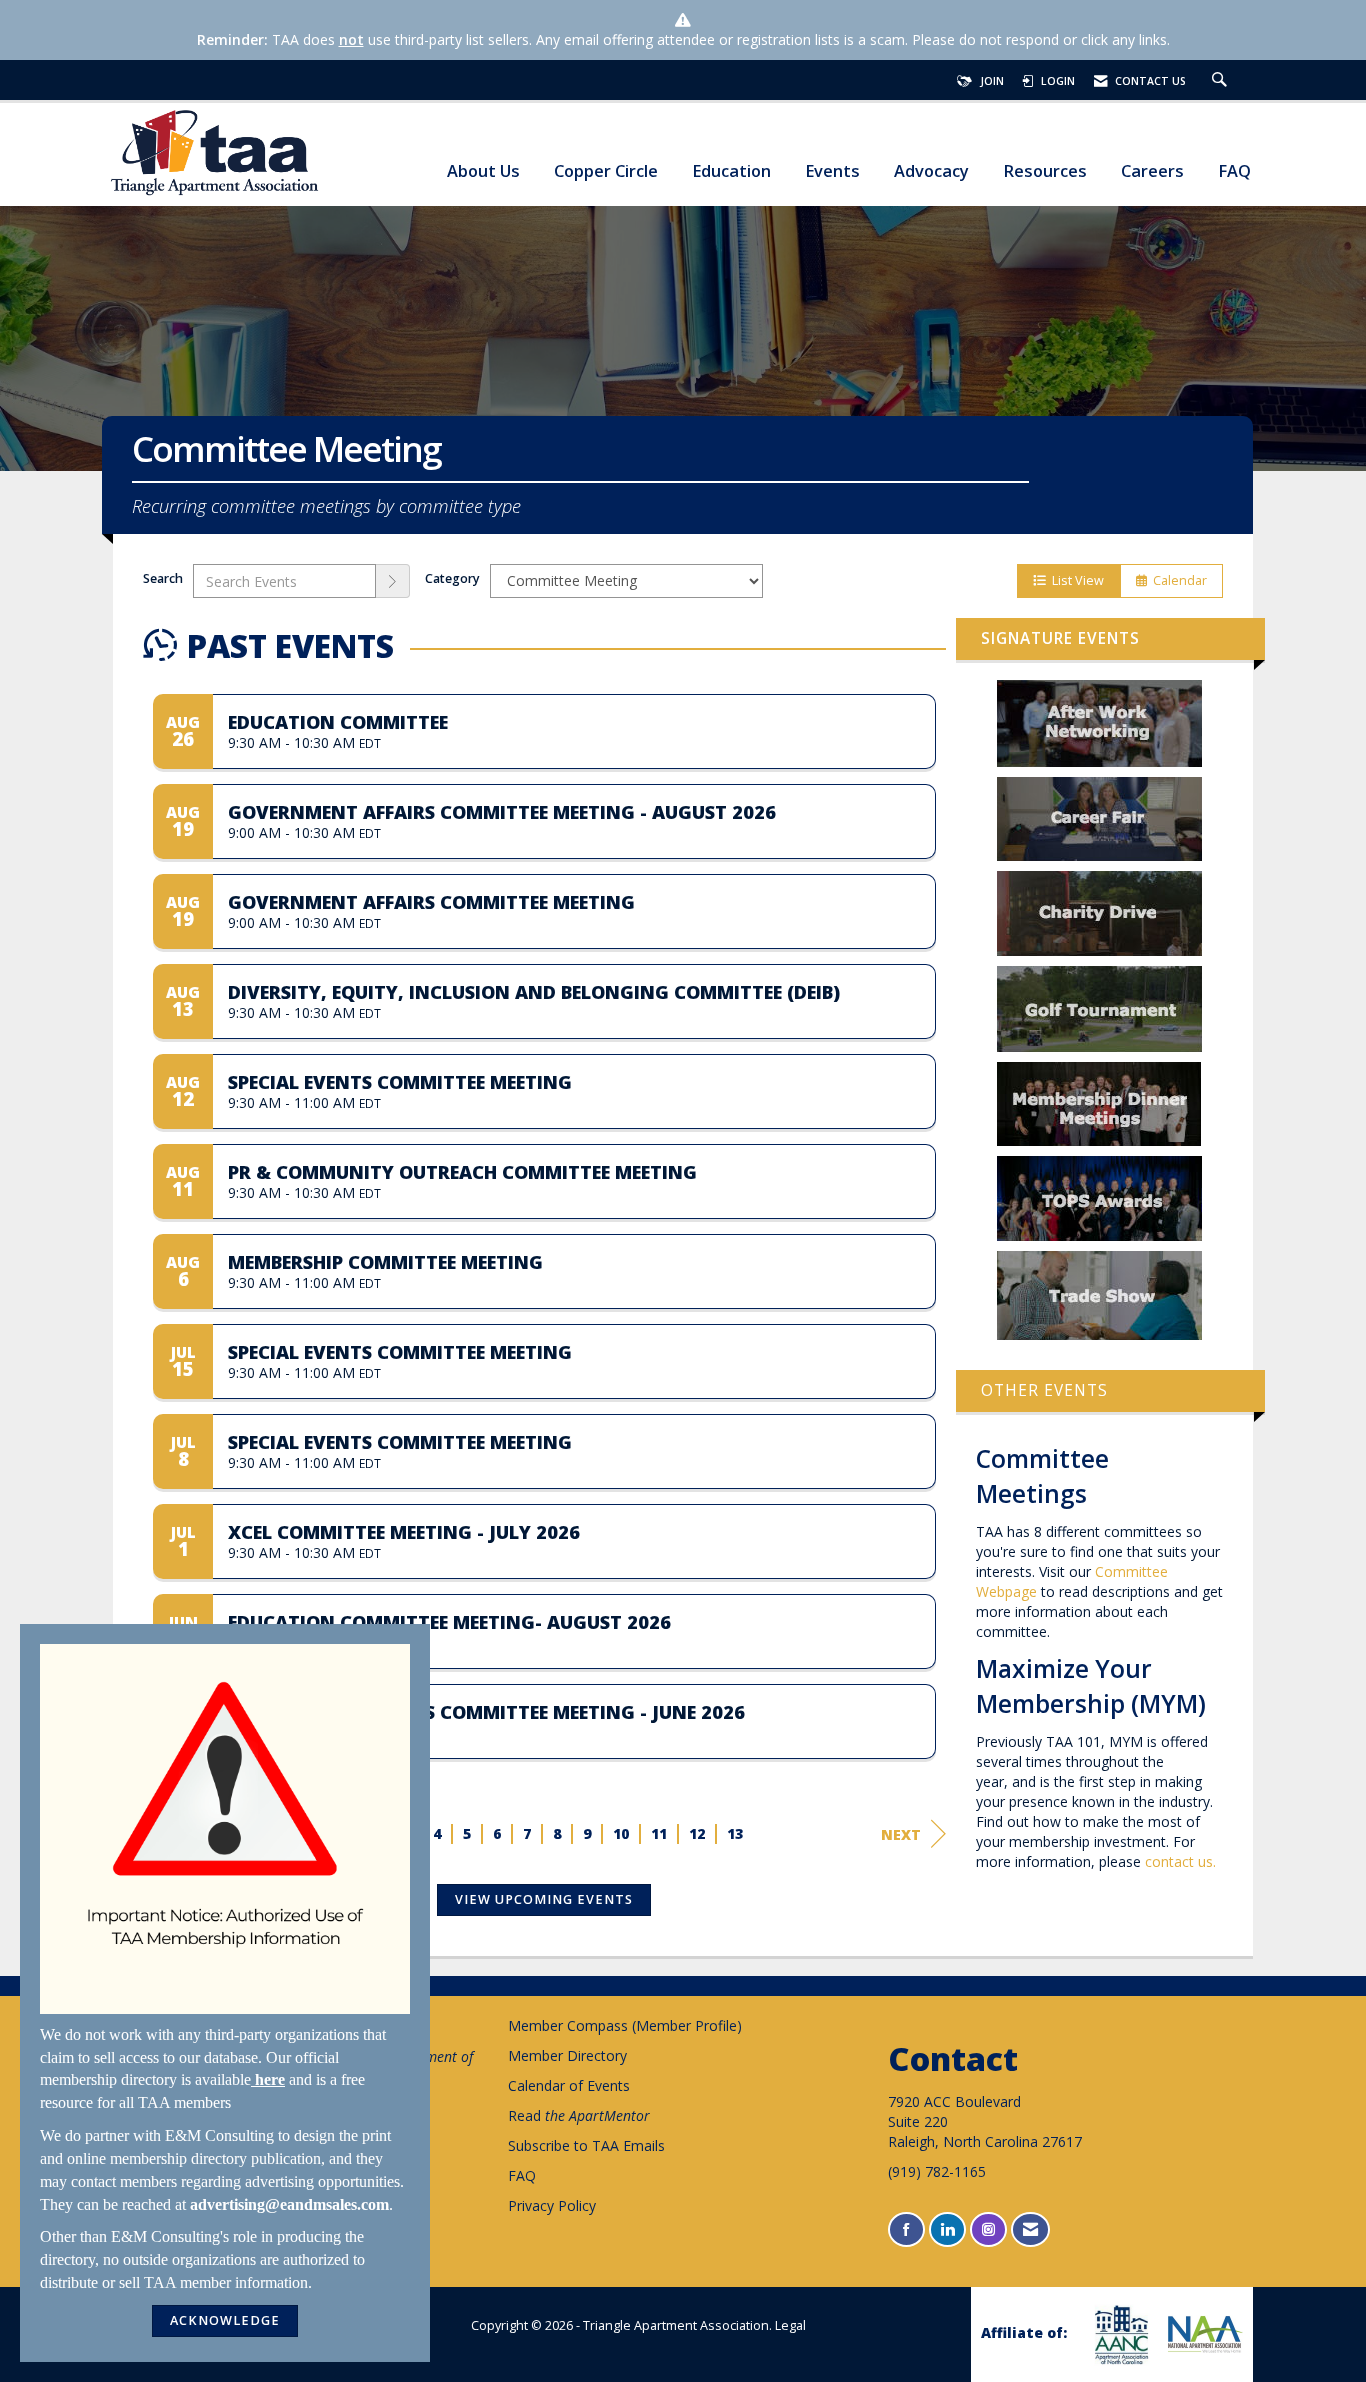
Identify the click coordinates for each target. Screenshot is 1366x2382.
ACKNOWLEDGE (225, 2320)
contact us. (1180, 1861)
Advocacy (931, 171)
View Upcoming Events (544, 1899)
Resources (1045, 171)
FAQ (1234, 171)
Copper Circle (606, 171)
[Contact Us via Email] (1030, 2229)
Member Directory (567, 2055)
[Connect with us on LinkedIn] (947, 2229)
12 (698, 1833)
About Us (483, 171)
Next (901, 1834)
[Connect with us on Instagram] (988, 2229)
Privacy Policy (552, 2205)
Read (579, 2115)
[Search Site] (1222, 81)
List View (1075, 580)
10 (622, 1833)
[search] (393, 581)
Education (731, 171)
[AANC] (1119, 2334)
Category (452, 578)
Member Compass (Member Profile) (625, 2025)
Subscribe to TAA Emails (586, 2145)
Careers (1152, 171)
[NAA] (1203, 2334)
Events (832, 171)
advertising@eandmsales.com (289, 2204)
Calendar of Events (569, 2085)
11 (660, 1833)
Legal (790, 2325)
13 (736, 1833)
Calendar (1177, 580)
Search (163, 578)
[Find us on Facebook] (906, 2229)
